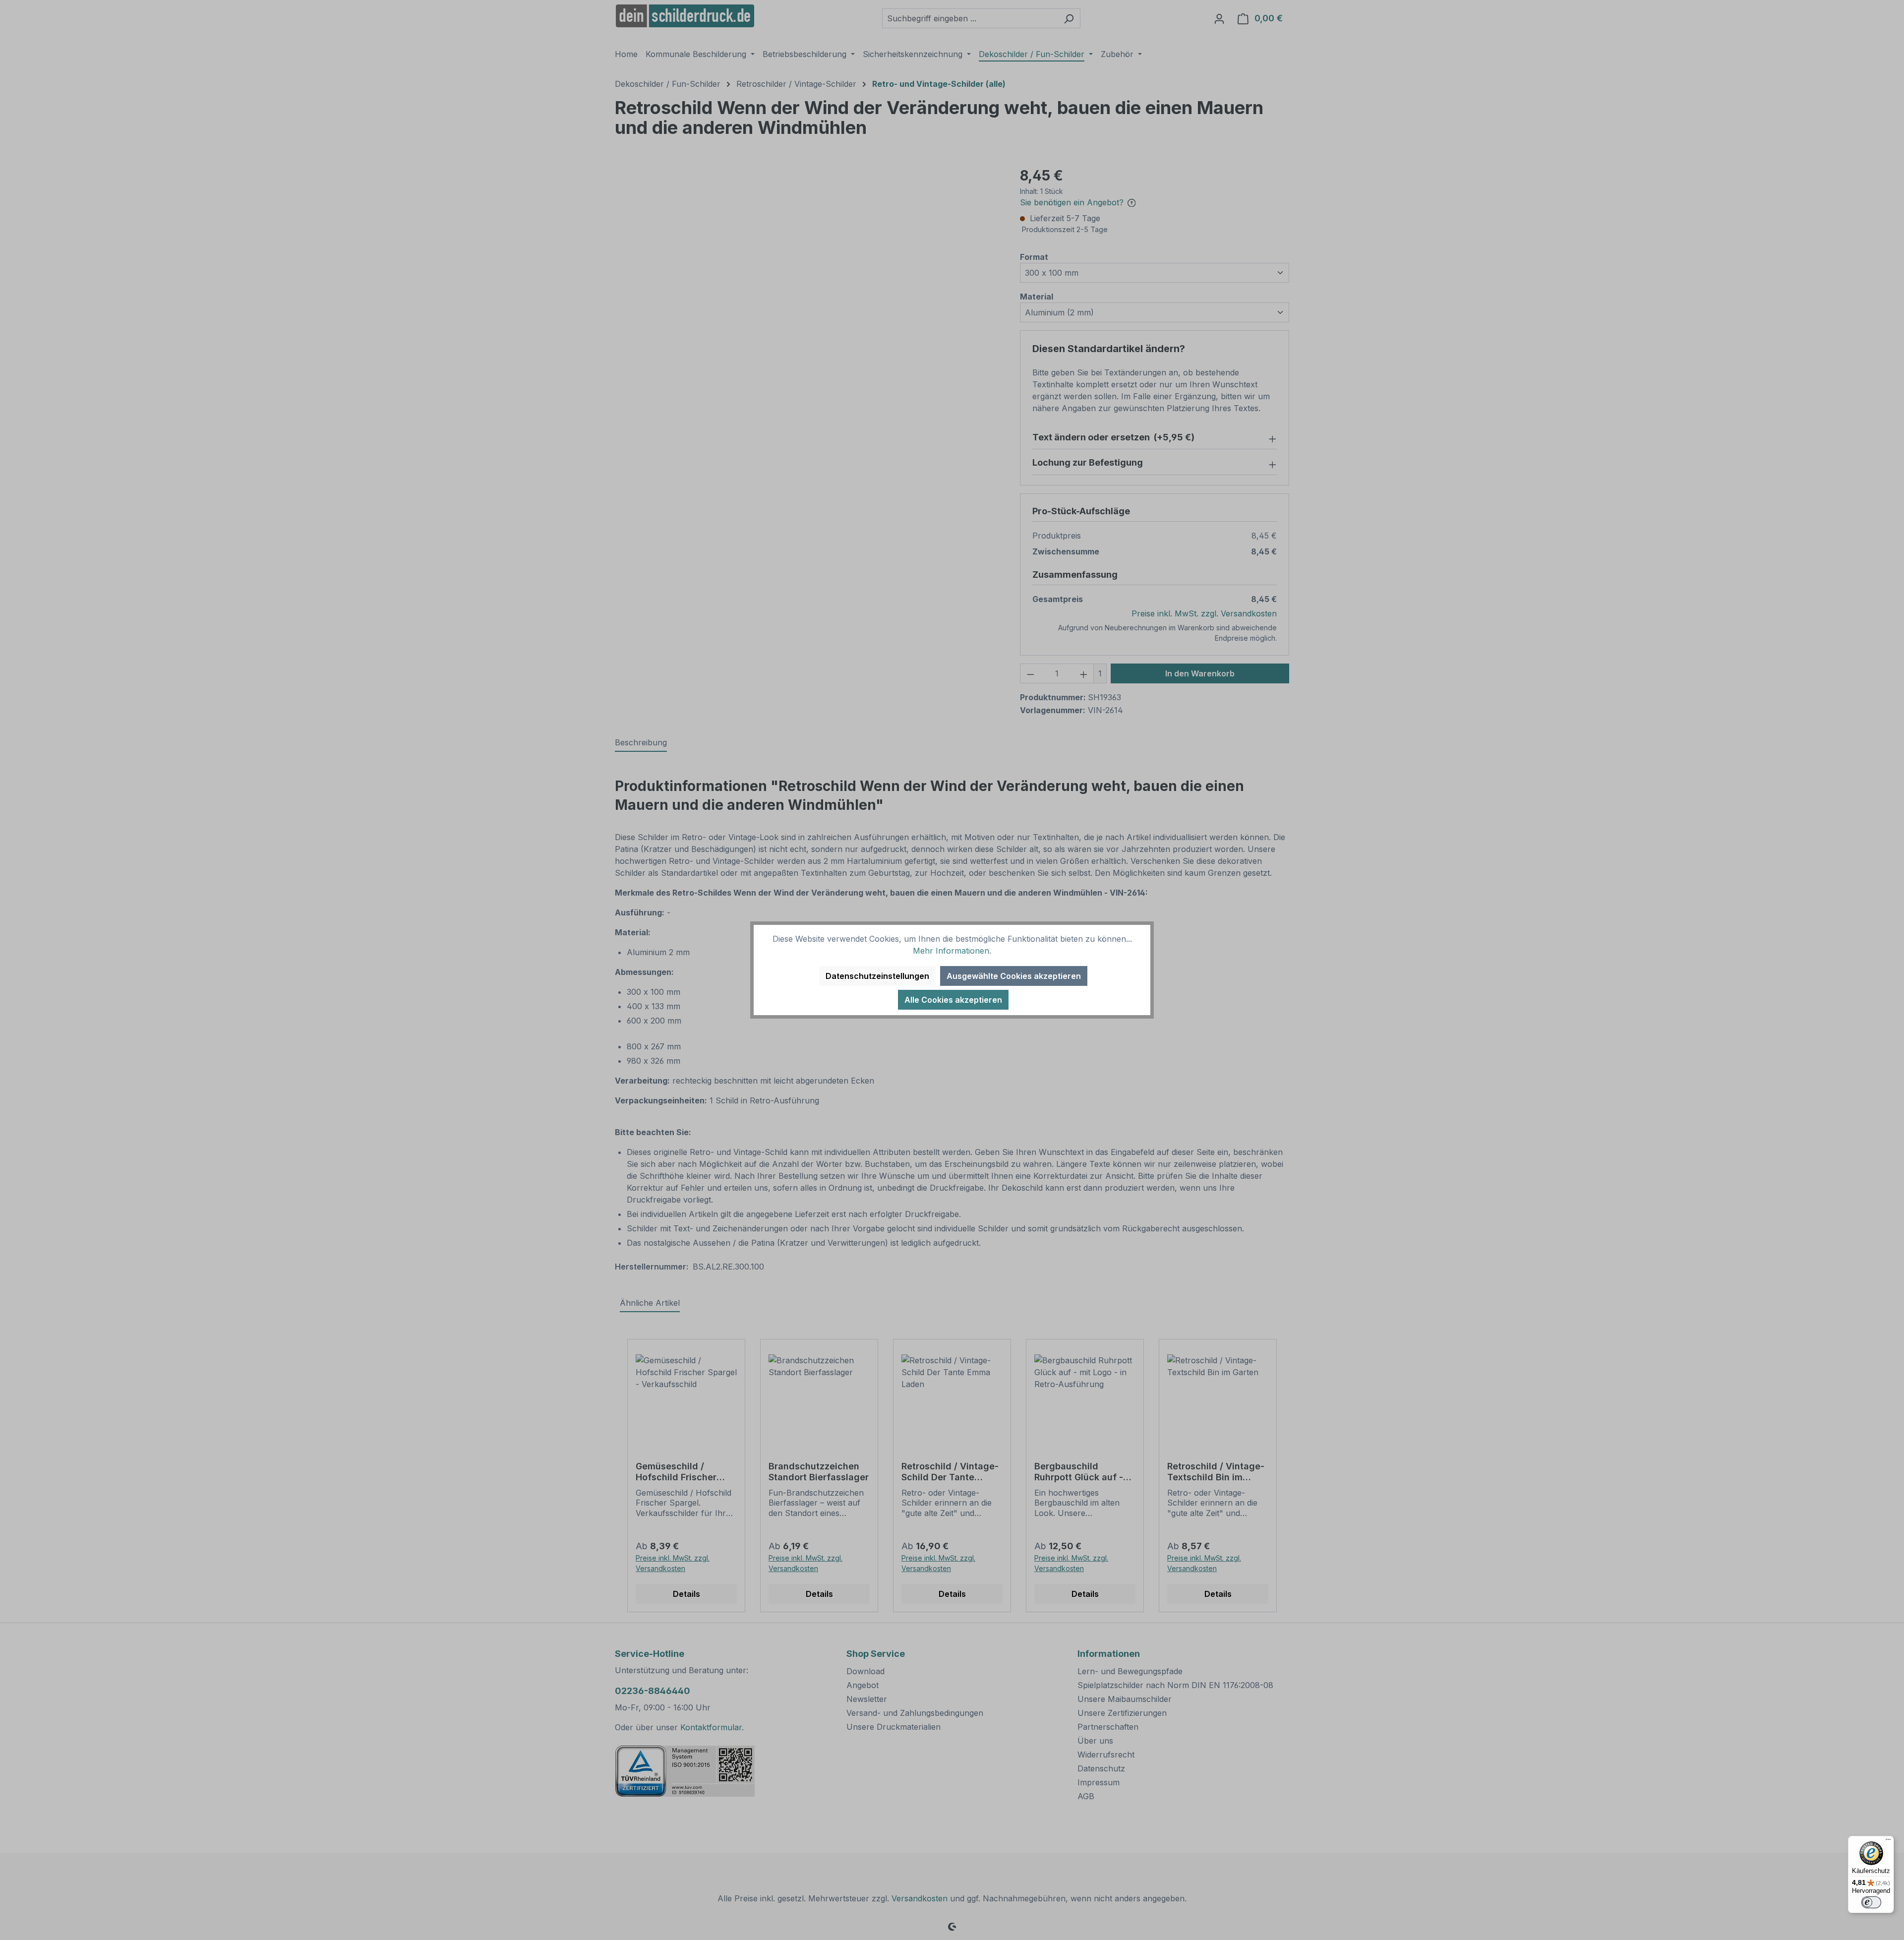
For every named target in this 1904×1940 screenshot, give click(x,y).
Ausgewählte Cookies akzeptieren (1014, 976)
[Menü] (1888, 1842)
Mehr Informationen (951, 951)
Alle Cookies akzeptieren (953, 1000)
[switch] (1871, 1902)
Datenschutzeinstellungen (877, 976)
